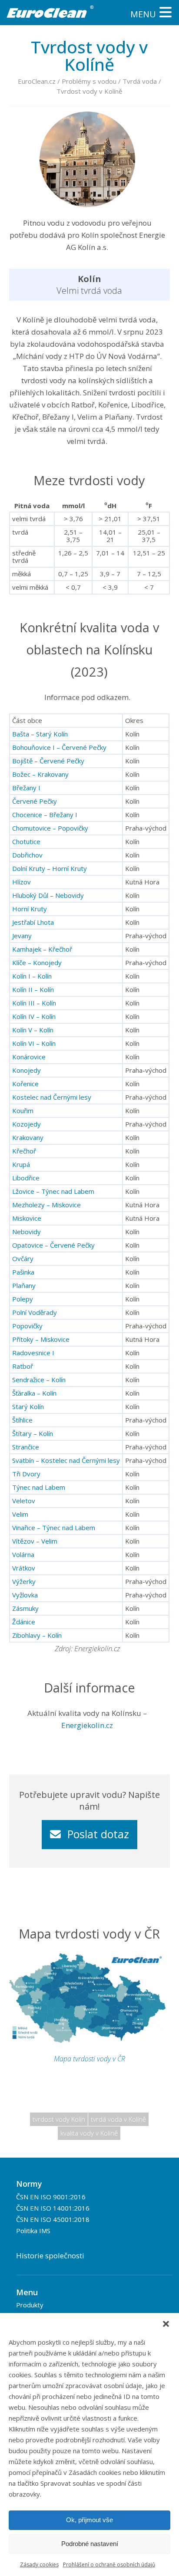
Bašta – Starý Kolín (40, 734)
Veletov (24, 1501)
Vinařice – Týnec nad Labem (54, 1528)
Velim (20, 1514)
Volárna (23, 1554)
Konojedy (27, 1070)
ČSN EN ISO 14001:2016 (53, 2208)
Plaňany (24, 1285)
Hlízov (22, 882)
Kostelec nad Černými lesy (52, 1097)
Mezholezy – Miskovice (46, 1205)
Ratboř (23, 1366)
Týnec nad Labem (39, 1487)
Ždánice (24, 1622)
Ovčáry (23, 1258)
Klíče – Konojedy (37, 963)
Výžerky (24, 1581)
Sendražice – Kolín (39, 1380)
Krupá (21, 1164)
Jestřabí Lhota (33, 922)
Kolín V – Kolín (33, 1030)
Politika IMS (33, 2231)
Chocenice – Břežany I (45, 815)
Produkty (30, 2305)
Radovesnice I (33, 1353)
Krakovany (28, 1137)
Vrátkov (24, 1568)
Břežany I (26, 788)
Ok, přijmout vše (89, 2520)
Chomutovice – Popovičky (50, 828)
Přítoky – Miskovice (41, 1339)
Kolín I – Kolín (32, 976)
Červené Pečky (35, 801)
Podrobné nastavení (90, 2544)
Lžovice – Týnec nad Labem (53, 1191)
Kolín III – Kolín (34, 1003)
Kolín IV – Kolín (34, 1016)
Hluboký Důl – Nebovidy (48, 895)
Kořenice (25, 1084)
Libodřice (26, 1178)
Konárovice (29, 1057)
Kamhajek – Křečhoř (42, 949)
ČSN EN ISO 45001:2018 (53, 2219)
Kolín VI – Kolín (34, 1043)
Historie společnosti (50, 2256)
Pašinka (23, 1272)
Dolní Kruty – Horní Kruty (50, 868)
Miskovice (27, 1218)
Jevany (22, 936)
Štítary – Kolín (33, 1433)
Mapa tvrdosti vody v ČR (89, 2059)
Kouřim (23, 1111)
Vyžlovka (25, 1595)
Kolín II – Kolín (33, 989)
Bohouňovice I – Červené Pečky (59, 747)
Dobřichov (27, 855)
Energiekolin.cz (87, 1725)
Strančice (26, 1447)
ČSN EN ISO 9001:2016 (51, 2197)
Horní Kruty (30, 909)
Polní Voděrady (35, 1312)
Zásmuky (25, 1608)
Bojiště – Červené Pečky (48, 761)
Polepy (23, 1299)
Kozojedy (27, 1124)
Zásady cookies (39, 2564)
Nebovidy (27, 1232)
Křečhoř (24, 1151)
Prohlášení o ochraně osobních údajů (109, 2564)
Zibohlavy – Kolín (37, 1635)
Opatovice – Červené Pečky (53, 1245)
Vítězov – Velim (35, 1541)
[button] (166, 2324)
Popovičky (27, 1326)
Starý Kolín (28, 1406)
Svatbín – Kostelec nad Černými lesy (66, 1460)
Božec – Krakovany (40, 774)
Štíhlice (22, 1420)
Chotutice (26, 841)
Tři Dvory (26, 1474)
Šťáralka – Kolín (34, 1393)
